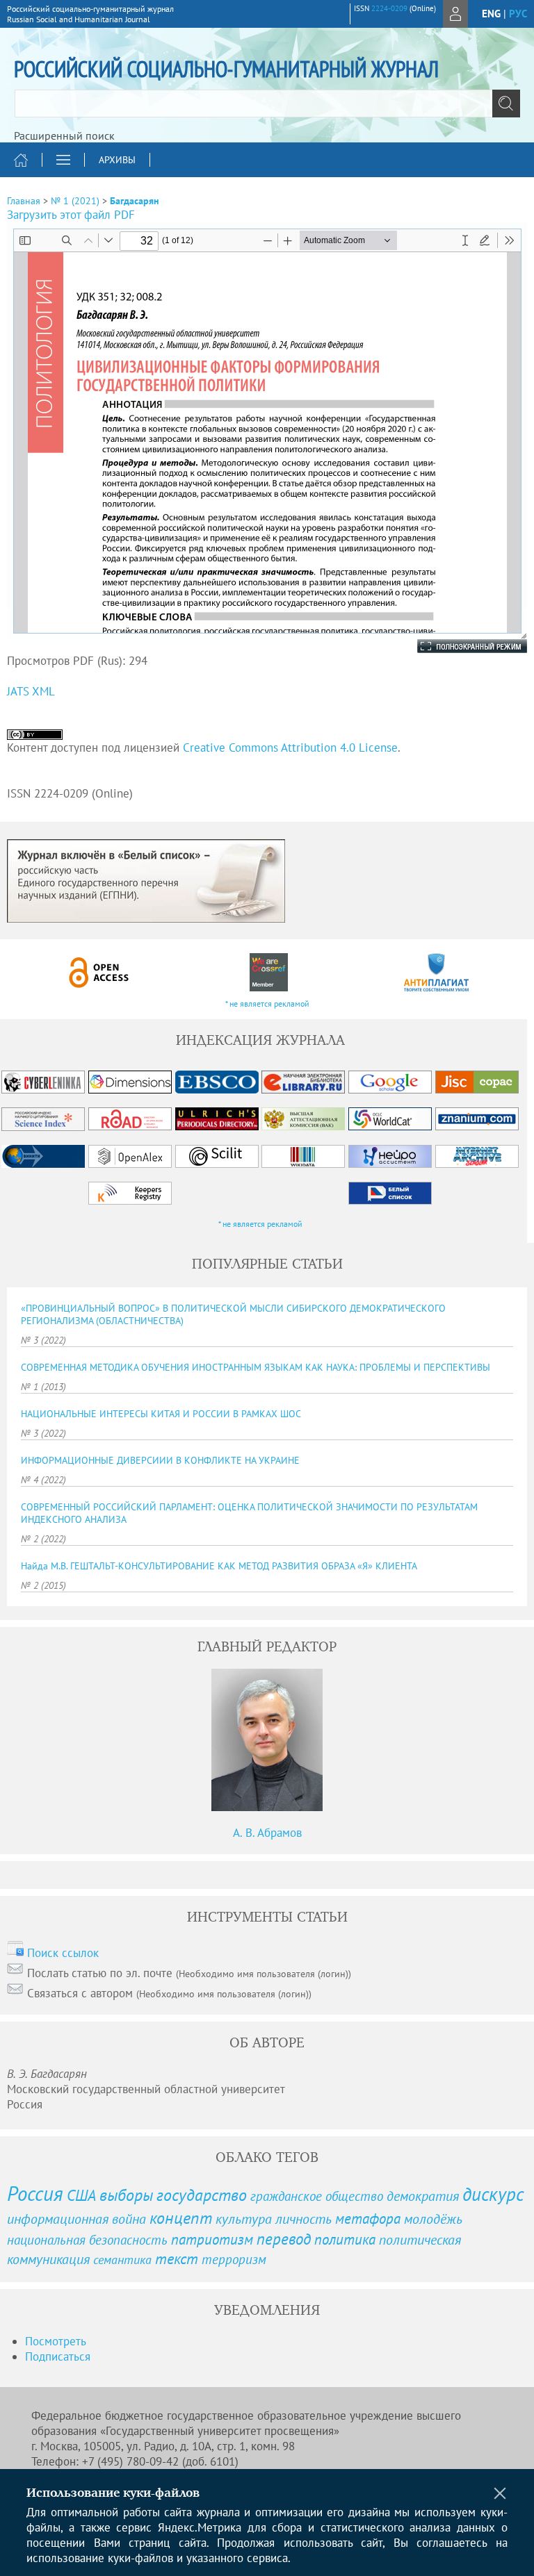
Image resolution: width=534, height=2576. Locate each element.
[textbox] (267, 104)
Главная (24, 201)
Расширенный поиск (64, 135)
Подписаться (58, 2356)
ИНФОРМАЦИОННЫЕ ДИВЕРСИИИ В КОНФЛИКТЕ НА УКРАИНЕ (160, 1460)
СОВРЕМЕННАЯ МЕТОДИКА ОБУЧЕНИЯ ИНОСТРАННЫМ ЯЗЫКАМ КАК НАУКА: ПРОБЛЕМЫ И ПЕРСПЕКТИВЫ (256, 1367)
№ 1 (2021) (75, 201)
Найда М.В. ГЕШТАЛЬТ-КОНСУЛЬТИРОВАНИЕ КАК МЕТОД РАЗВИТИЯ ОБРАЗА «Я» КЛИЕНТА (219, 1566)
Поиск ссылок (63, 1953)
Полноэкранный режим (458, 646)
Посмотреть (56, 2341)
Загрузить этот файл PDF (71, 215)
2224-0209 (389, 8)
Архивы (117, 160)
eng (491, 14)
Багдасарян (135, 201)
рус (518, 14)
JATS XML (31, 691)
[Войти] (455, 14)
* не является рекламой (267, 1004)
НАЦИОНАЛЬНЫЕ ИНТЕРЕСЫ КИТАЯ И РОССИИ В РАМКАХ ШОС (161, 1414)
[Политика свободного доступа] (99, 972)
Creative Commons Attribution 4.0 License (290, 748)
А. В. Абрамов (267, 1833)
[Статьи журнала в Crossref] (268, 972)
